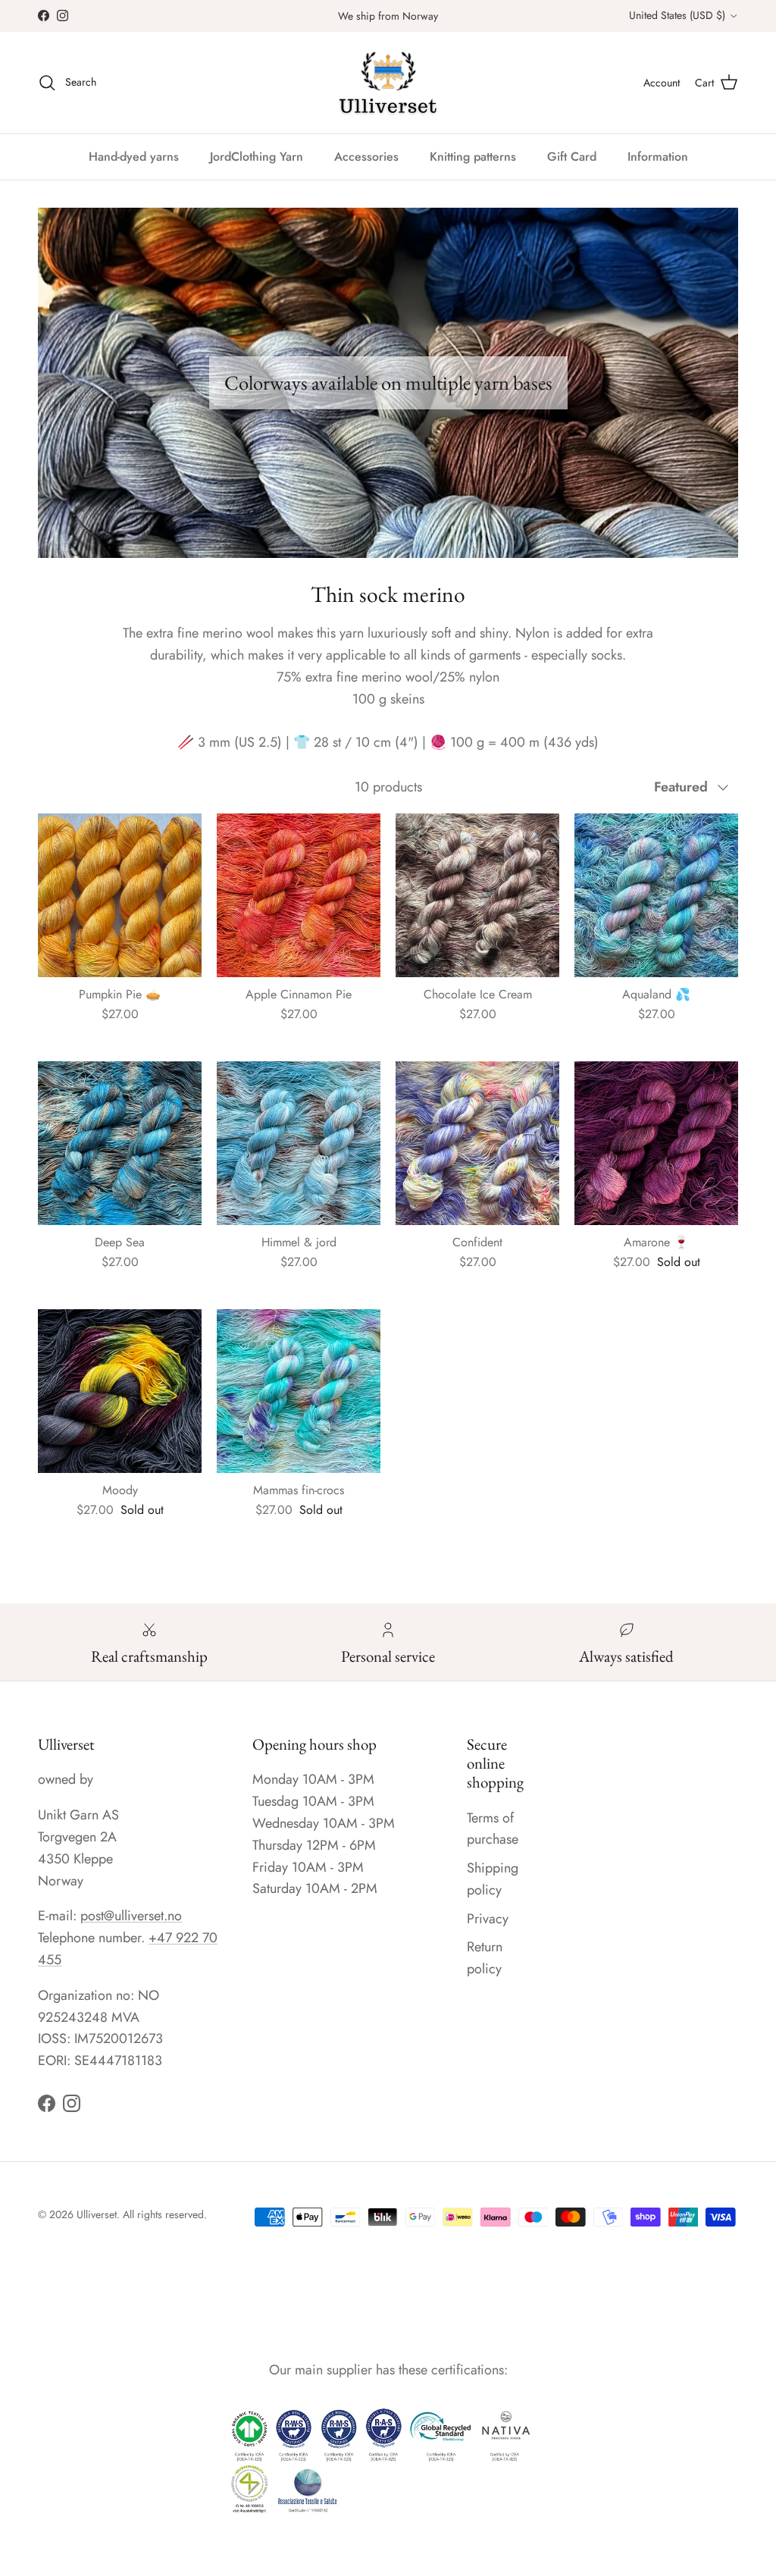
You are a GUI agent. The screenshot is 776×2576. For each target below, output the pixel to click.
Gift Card (572, 157)
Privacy (488, 1919)
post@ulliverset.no (131, 1916)
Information (658, 157)
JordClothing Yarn (257, 157)
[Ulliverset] (388, 83)
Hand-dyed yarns (134, 157)
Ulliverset (97, 2214)
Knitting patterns (473, 157)
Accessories (366, 157)
